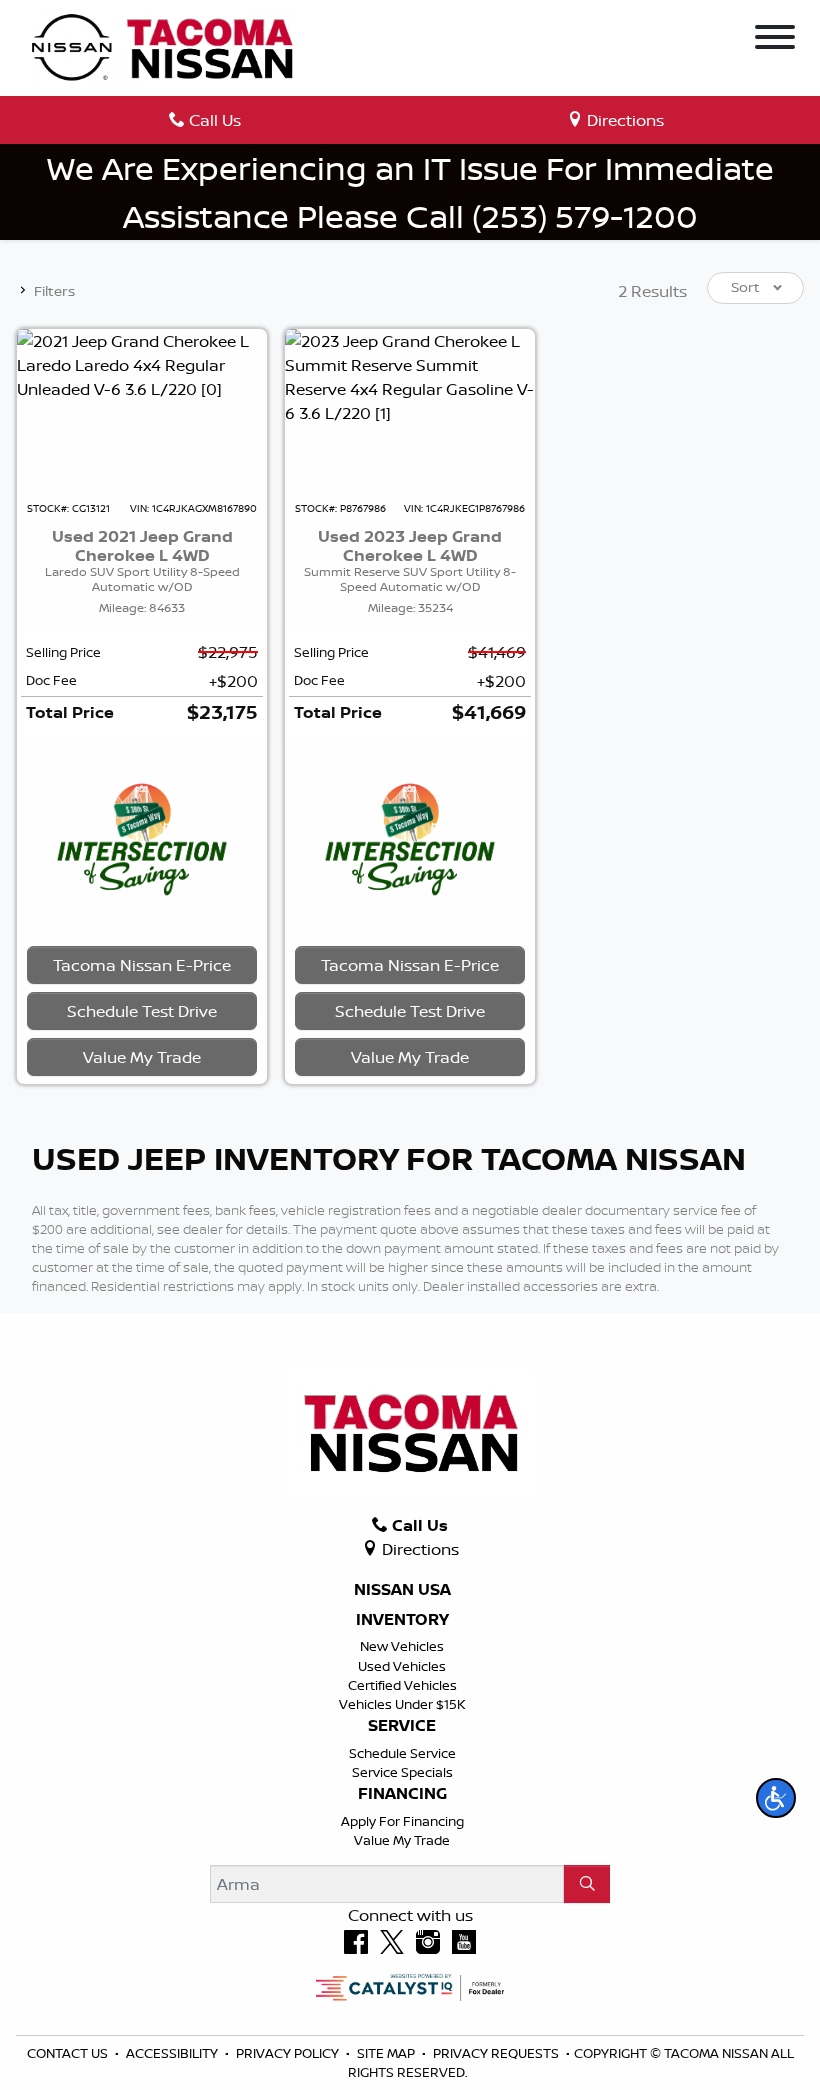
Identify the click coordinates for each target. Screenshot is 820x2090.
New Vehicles (402, 1646)
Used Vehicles (402, 1666)
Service (402, 1726)
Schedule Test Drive (142, 1011)
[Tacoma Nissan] (164, 46)
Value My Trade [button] (142, 1057)
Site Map (387, 2053)
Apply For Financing (402, 1821)
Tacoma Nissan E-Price (142, 965)
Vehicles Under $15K (402, 1704)
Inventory (402, 1620)
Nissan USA (402, 1590)
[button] (776, 1798)
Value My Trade (402, 1840)
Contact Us (69, 2053)
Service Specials (402, 1772)
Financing (402, 1794)
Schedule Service (402, 1753)
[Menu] (775, 40)
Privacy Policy (289, 2053)
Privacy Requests (497, 2053)
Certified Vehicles (402, 1685)
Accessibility (173, 2053)
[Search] (587, 1884)
